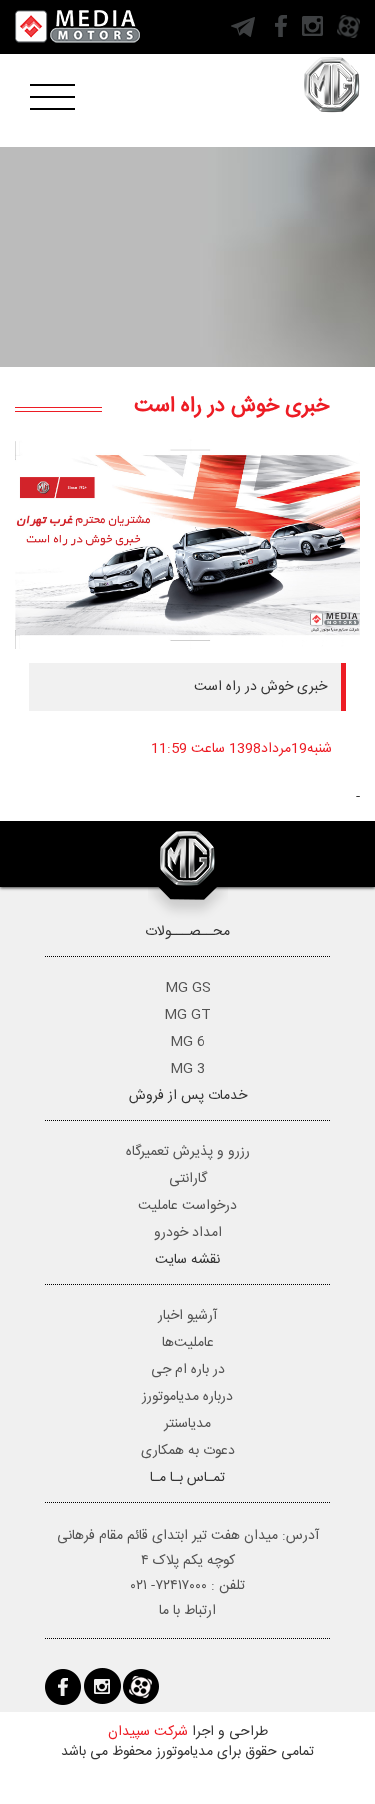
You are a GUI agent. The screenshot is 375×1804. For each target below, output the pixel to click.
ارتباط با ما (187, 1611)
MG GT (187, 1015)
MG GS (188, 988)
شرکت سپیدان (148, 1732)
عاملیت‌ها (188, 1343)
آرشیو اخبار (187, 1316)
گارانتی (188, 1179)
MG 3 (187, 1069)
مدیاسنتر (187, 1424)
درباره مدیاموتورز (187, 1397)
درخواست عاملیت (187, 1206)
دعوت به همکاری (188, 1451)
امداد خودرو (188, 1233)
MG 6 (187, 1042)
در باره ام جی (188, 1370)
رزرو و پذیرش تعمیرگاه (188, 1152)
